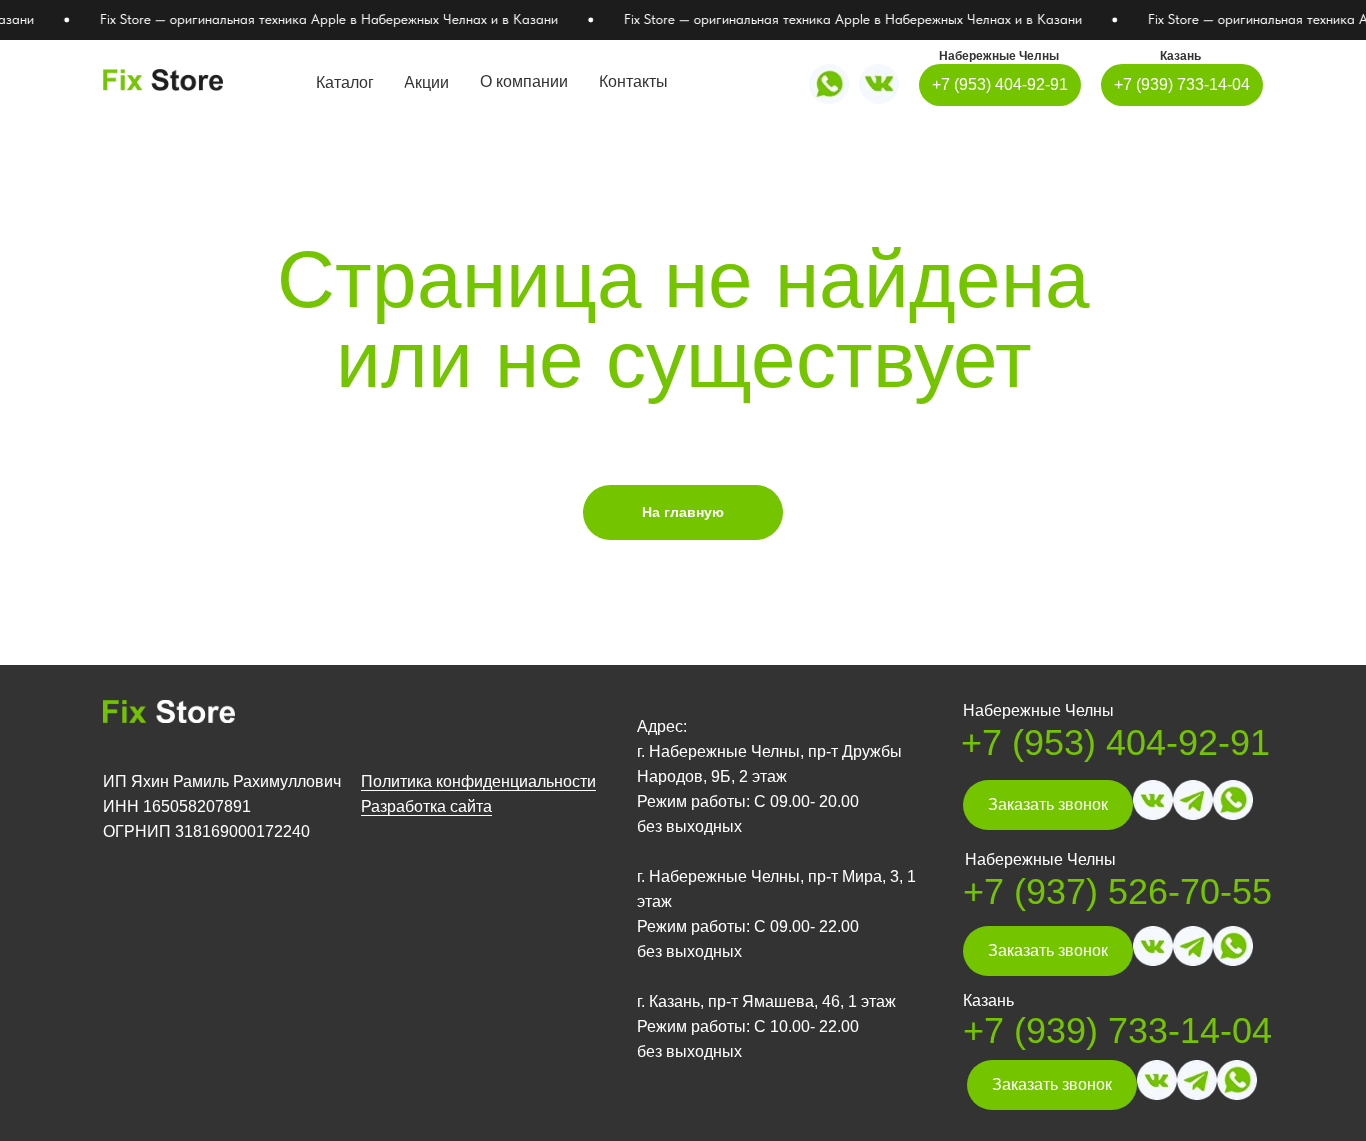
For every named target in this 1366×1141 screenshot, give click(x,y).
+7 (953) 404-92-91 (1115, 742)
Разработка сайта (426, 806)
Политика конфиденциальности (478, 781)
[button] (1048, 805)
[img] (879, 84)
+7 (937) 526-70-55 (1117, 891)
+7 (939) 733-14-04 (1117, 1030)
